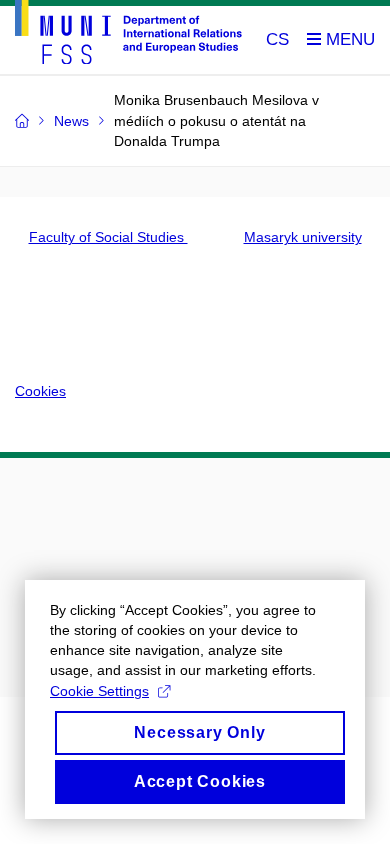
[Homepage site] (128, 35)
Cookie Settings (99, 691)
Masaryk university (303, 237)
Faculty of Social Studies (108, 237)
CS (277, 39)
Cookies (40, 391)
